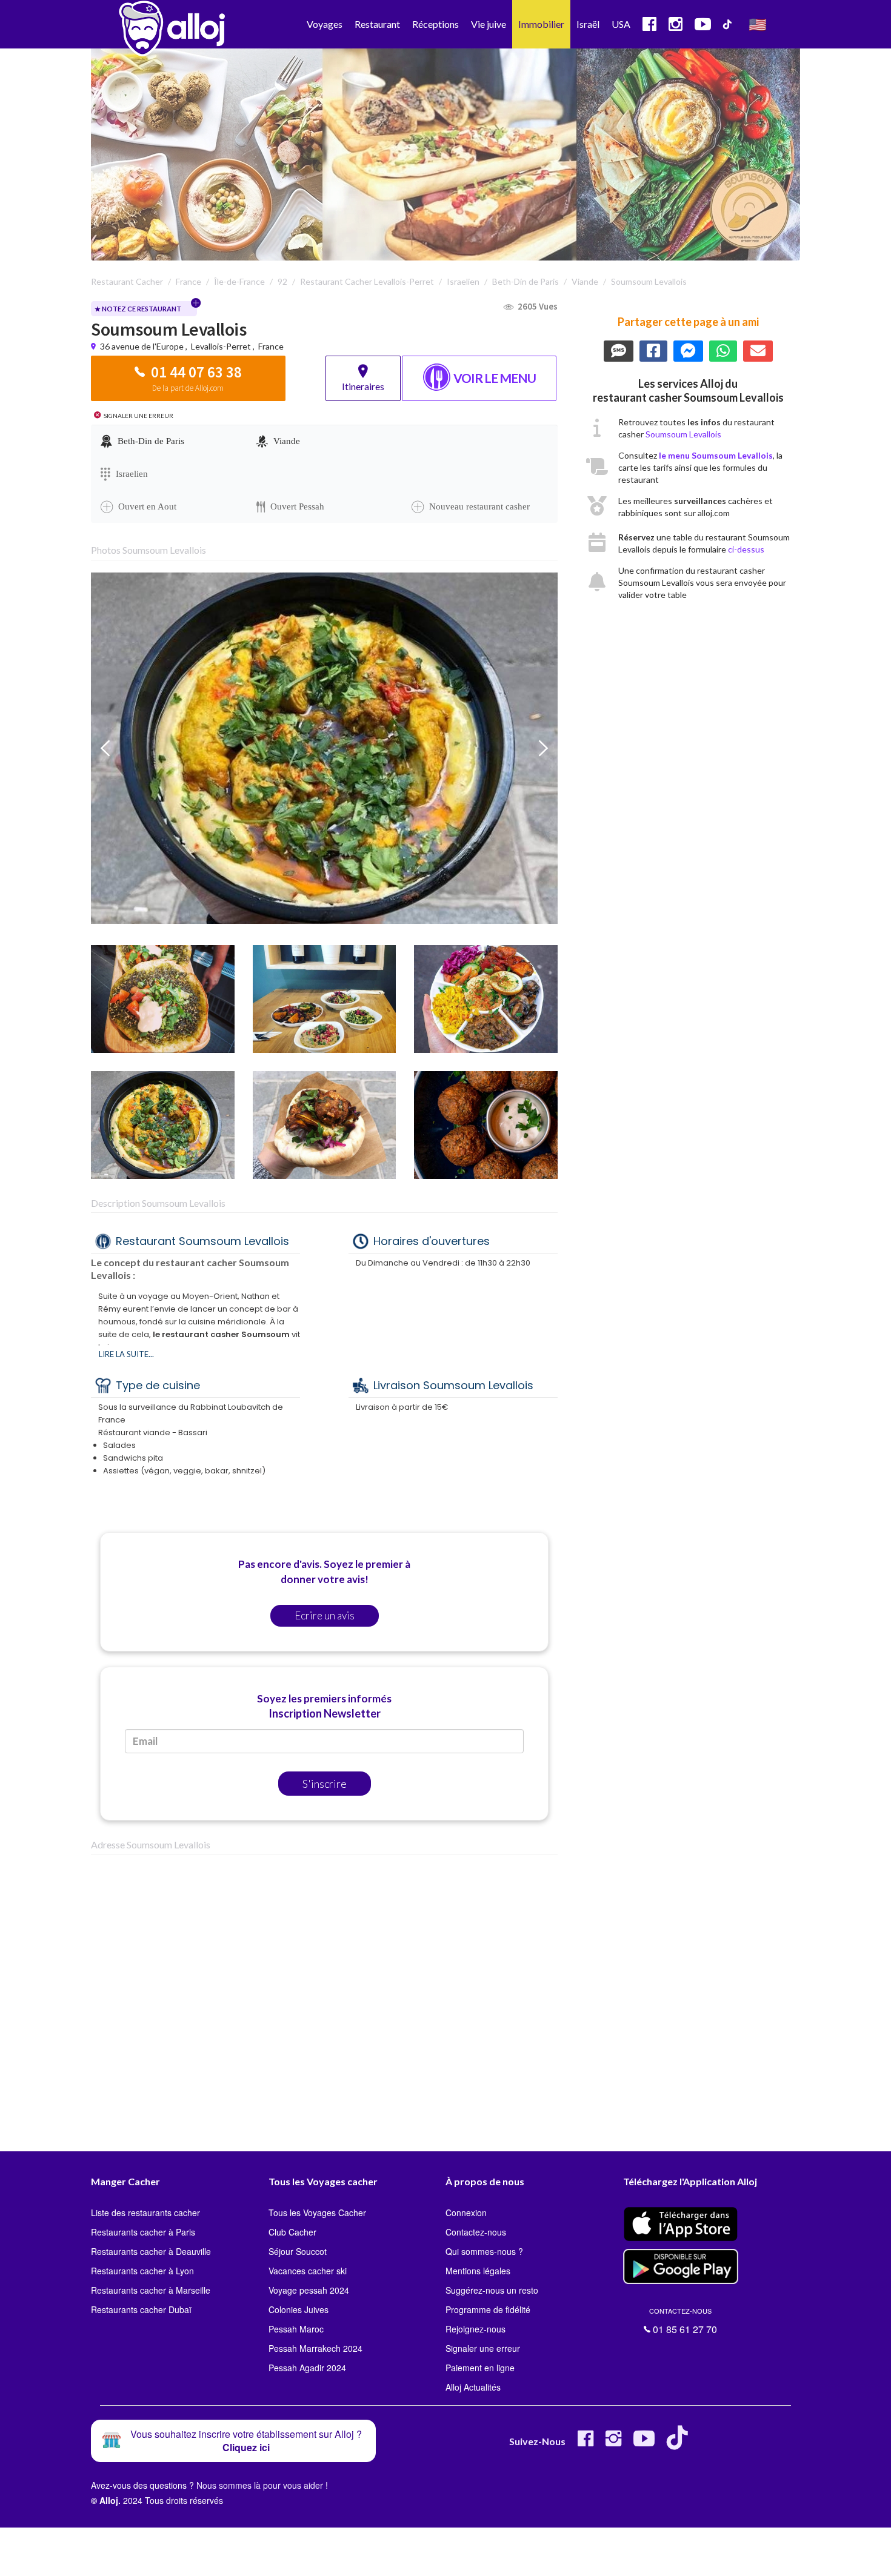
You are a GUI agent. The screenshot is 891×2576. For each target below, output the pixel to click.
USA (621, 24)
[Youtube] (644, 2443)
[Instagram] (613, 2443)
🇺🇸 (758, 24)
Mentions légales (478, 2271)
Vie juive (489, 24)
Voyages (325, 24)
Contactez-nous (476, 2232)
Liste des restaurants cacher (145, 2213)
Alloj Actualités (473, 2387)
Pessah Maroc (296, 2329)
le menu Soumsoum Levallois (716, 455)
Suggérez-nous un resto (492, 2290)
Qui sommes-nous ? (484, 2251)
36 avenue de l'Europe (143, 346)
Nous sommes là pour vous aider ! (262, 2485)
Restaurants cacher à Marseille (151, 2290)
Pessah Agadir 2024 (307, 2368)
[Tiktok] (680, 2443)
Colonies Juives (299, 2309)
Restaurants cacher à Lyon (142, 2271)
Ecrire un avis (325, 1615)
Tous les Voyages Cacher (317, 2213)
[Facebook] (586, 2443)
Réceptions (435, 24)
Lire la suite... (126, 1354)
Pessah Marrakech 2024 (315, 2348)
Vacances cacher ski (308, 2271)
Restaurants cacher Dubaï (141, 2309)
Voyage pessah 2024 (309, 2290)
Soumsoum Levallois (683, 434)
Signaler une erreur (483, 2348)
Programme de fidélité (488, 2309)
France (271, 346)
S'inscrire (325, 1784)
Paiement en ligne (480, 2368)
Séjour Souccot (298, 2251)
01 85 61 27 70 (683, 2321)
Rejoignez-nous (476, 2329)
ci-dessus (746, 549)
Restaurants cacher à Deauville (151, 2251)
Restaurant (377, 24)
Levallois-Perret (221, 346)
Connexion (466, 2213)
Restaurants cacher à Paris (143, 2232)
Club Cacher (292, 2232)
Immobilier (541, 24)
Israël (588, 24)
